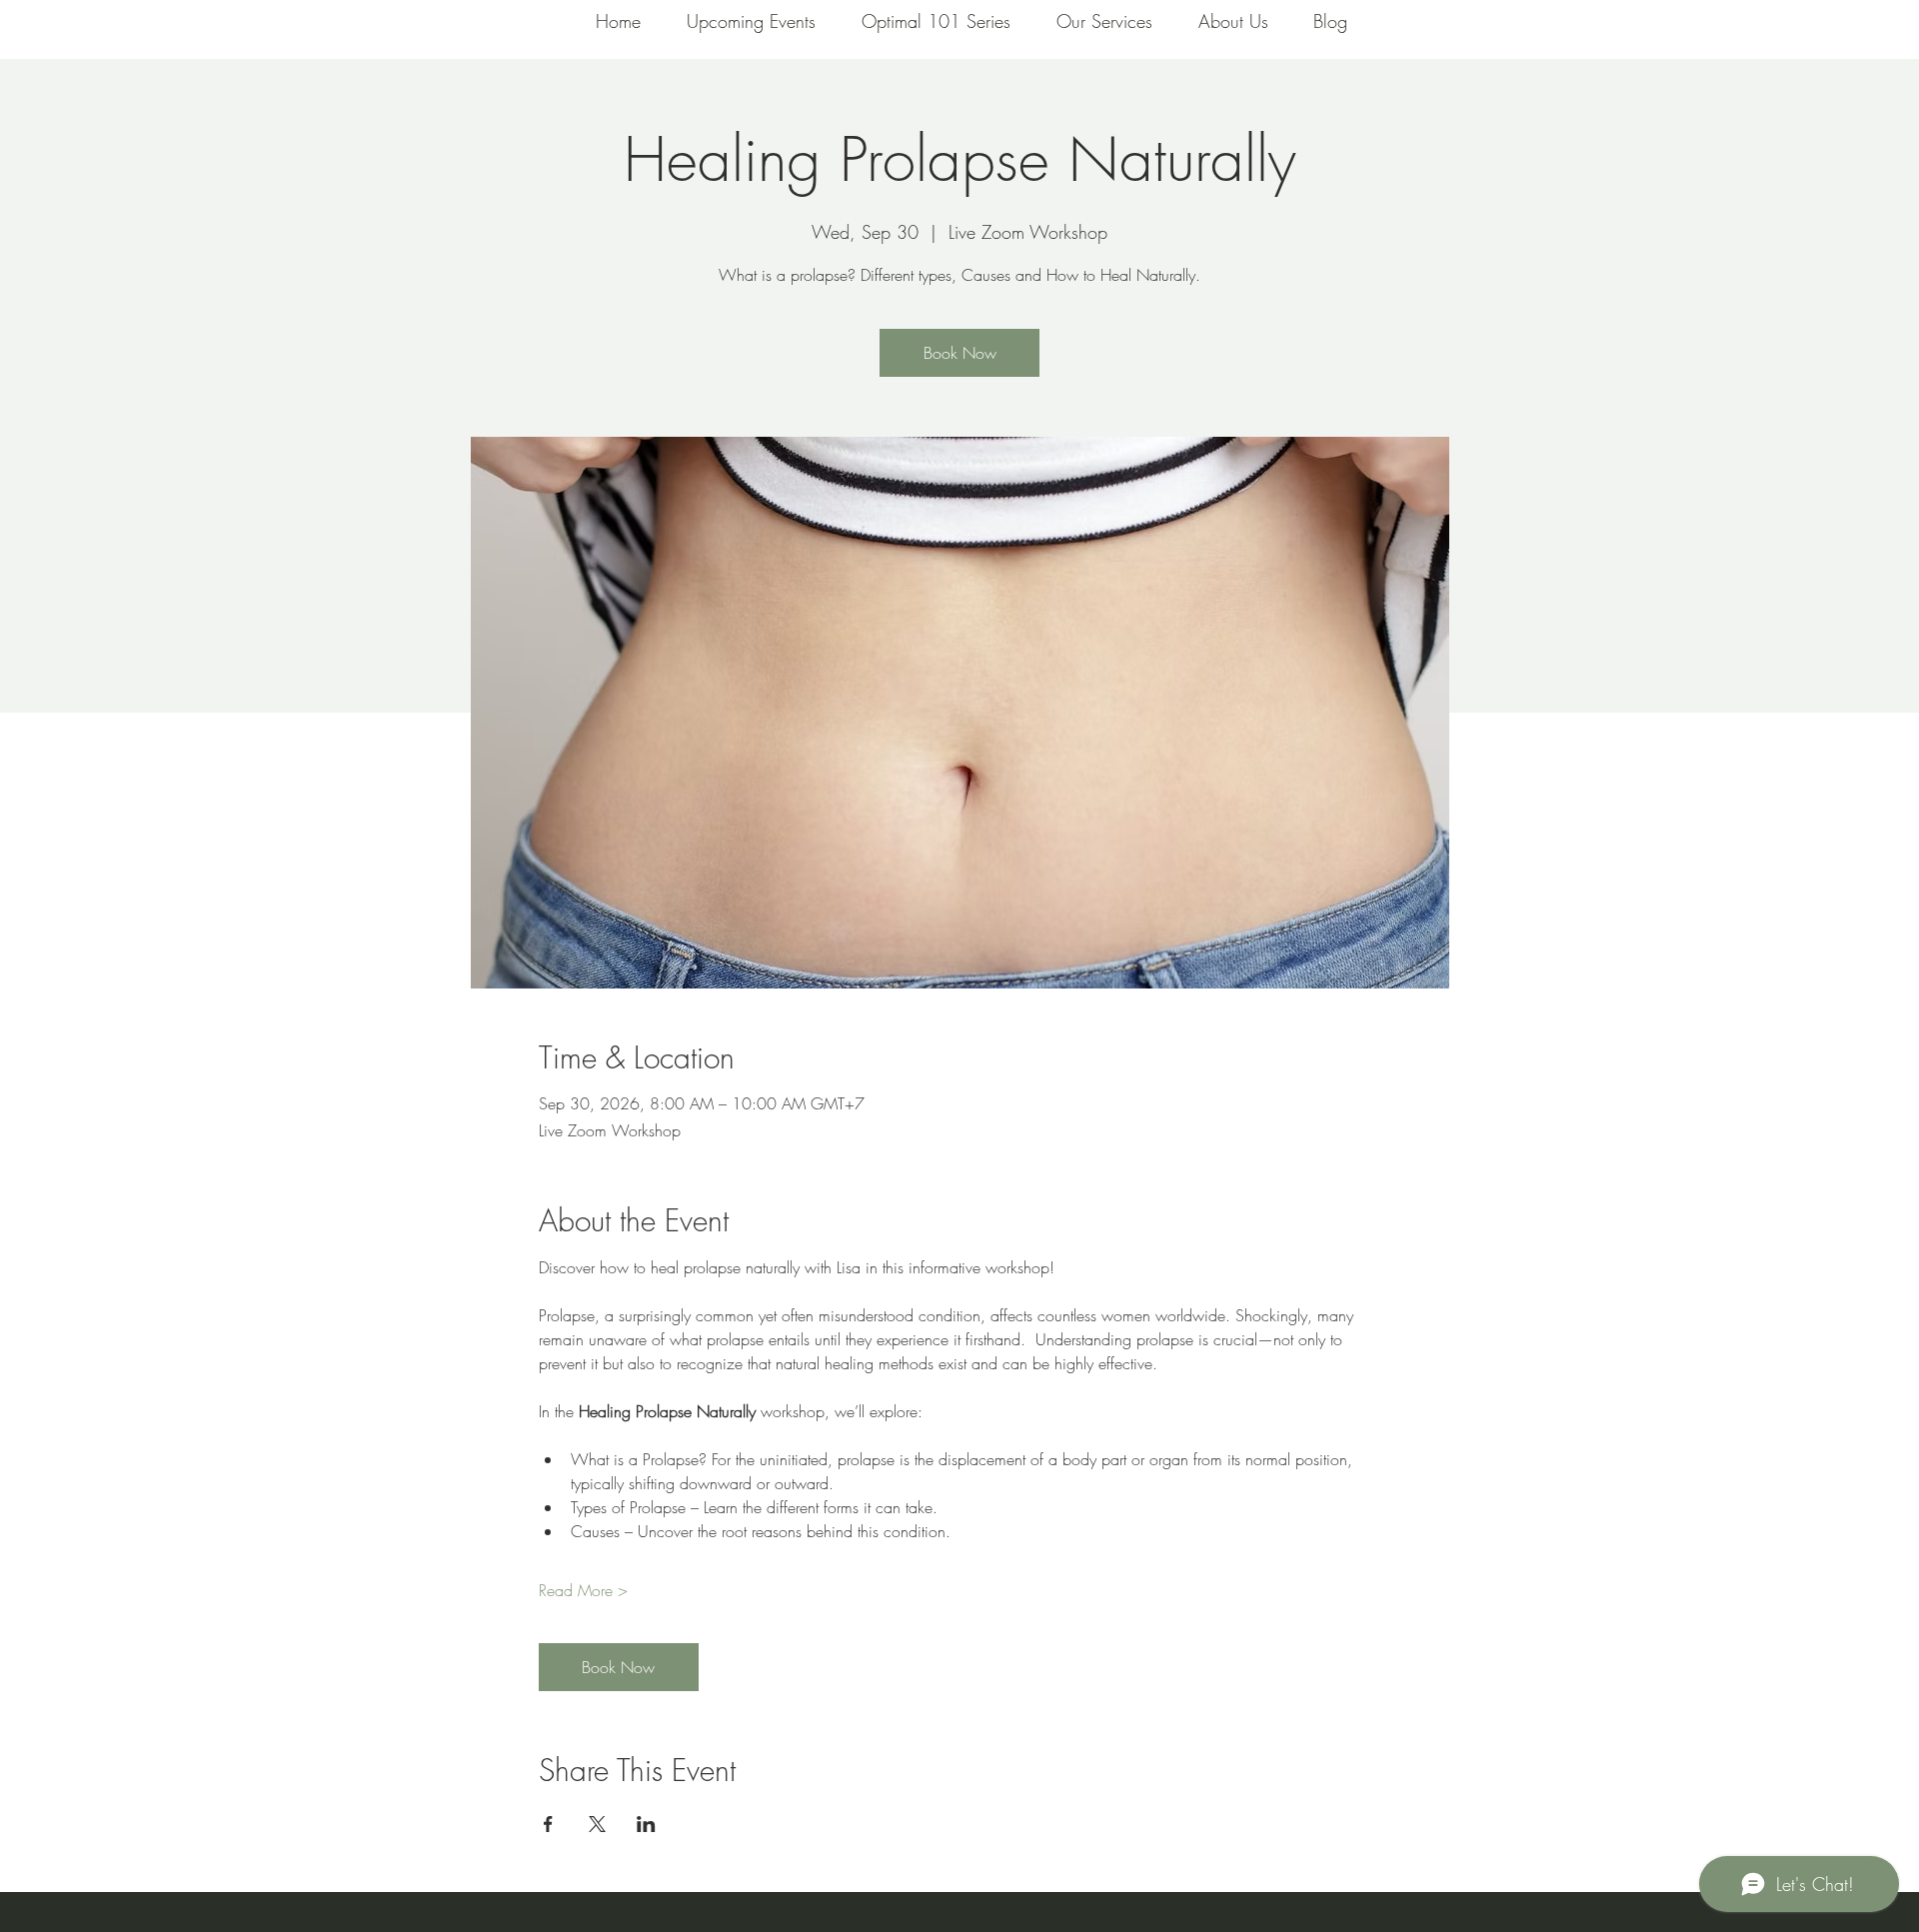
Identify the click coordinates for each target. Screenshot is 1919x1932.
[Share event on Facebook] (548, 1824)
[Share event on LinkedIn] (646, 1824)
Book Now (960, 353)
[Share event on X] (597, 1824)
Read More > (583, 1590)
